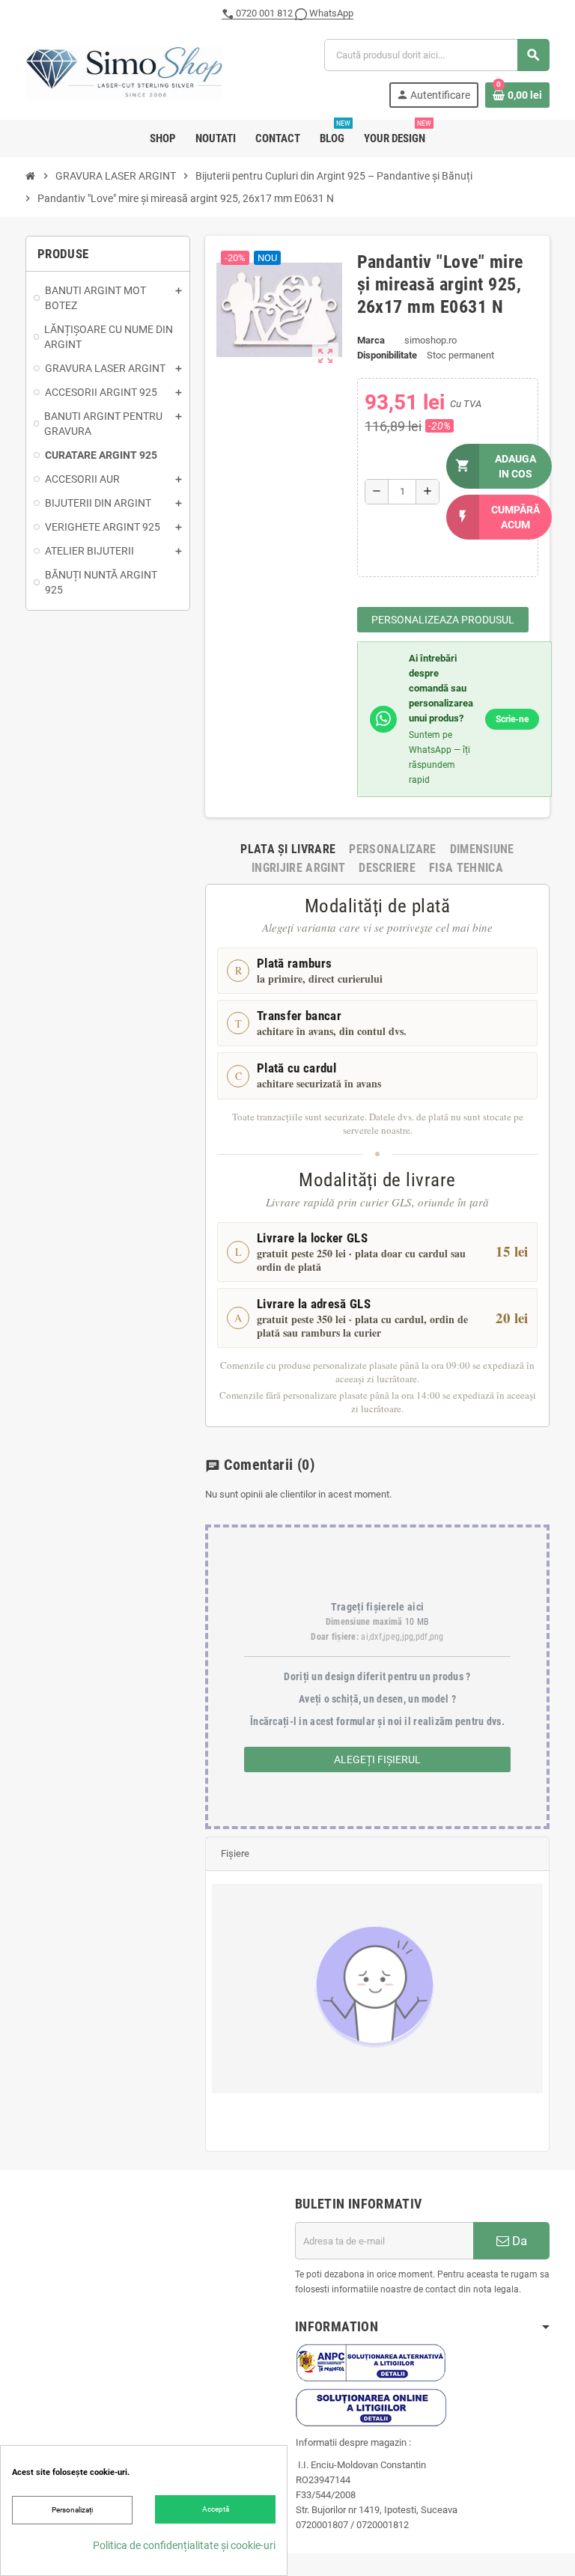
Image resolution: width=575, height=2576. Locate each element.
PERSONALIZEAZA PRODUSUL (443, 620)
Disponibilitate (387, 355)
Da (518, 2241)
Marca (371, 340)
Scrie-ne (512, 719)
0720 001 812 (264, 13)
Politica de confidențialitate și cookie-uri (184, 2545)
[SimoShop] (124, 72)
